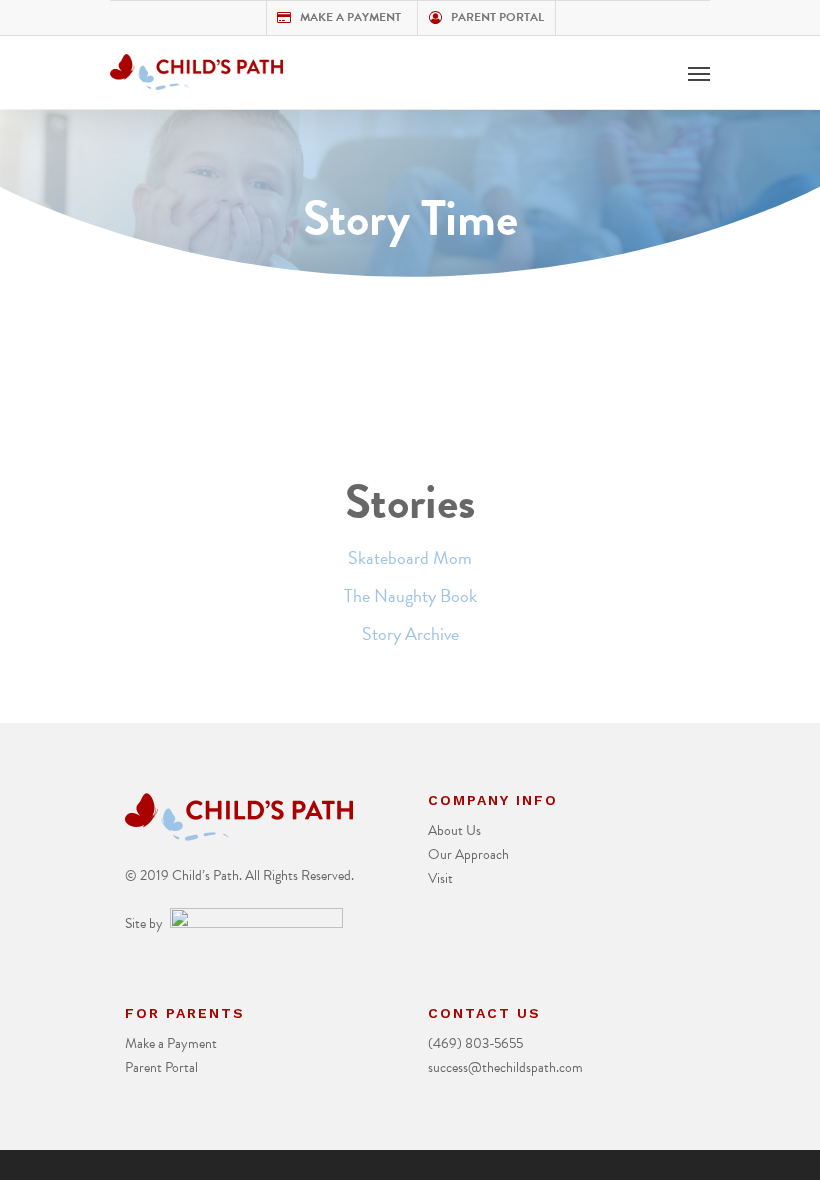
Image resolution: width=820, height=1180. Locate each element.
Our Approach (468, 854)
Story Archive (410, 633)
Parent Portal (496, 17)
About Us (454, 830)
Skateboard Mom (410, 557)
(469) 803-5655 (475, 1043)
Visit (440, 878)
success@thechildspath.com (505, 1067)
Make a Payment (349, 17)
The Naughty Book (410, 595)
